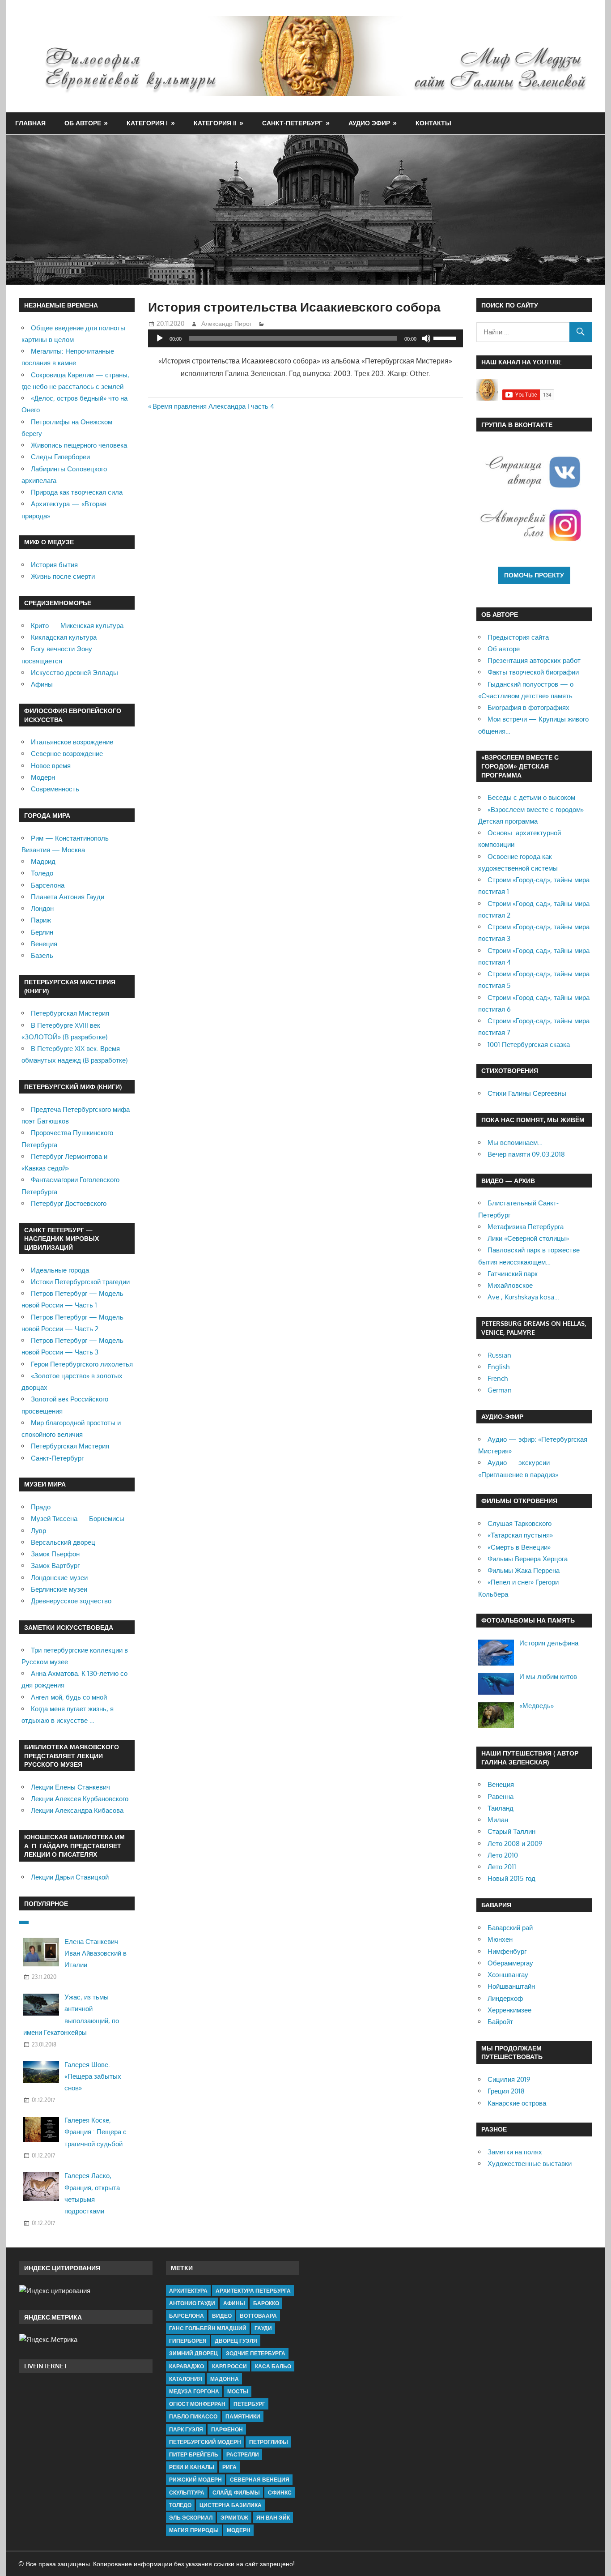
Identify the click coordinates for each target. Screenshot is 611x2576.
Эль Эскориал (191, 2518)
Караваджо (187, 2366)
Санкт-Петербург (292, 123)
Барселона (48, 885)
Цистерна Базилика (231, 2505)
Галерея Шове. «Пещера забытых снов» (93, 2076)
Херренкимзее (509, 2010)
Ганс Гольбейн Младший (208, 2328)
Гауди (263, 2328)
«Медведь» (537, 1706)
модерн (239, 2530)
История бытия (54, 565)
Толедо (42, 873)
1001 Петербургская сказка (529, 1044)
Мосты (238, 2391)
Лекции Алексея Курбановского (80, 1799)
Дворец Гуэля (236, 2341)
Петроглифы (269, 2442)
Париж (41, 920)
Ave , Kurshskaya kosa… (523, 1297)
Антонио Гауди (192, 2303)
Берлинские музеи (59, 1589)
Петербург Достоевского (69, 1203)
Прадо (41, 1507)
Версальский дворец (63, 1542)
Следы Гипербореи (60, 457)
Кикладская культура (64, 637)
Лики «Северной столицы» (528, 1238)
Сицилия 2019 (509, 2079)
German (500, 1390)
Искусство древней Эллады (74, 673)
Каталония (186, 2379)
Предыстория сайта (518, 637)
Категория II (215, 123)
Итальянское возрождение (72, 742)
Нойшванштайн (511, 1986)
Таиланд (501, 1808)
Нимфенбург (507, 1951)
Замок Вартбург (55, 1566)
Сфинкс (280, 2493)
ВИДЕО (222, 2316)
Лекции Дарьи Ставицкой (70, 1877)
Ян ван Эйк (273, 2518)
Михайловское (510, 1285)
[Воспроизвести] (160, 338)
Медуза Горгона (194, 2391)
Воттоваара (258, 2316)
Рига (229, 2467)
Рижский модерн (195, 2480)
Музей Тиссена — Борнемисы (78, 1519)
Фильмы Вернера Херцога (528, 1559)
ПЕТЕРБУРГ (249, 2404)
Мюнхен (500, 1939)
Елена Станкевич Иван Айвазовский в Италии (95, 1953)
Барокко (266, 2303)
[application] (305, 338)
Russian (499, 1355)
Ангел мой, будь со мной (69, 1697)
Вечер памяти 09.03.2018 (526, 1154)
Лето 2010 (503, 1855)
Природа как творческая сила (77, 492)
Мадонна (225, 2379)
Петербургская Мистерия (70, 1013)
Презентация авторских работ (534, 660)
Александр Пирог (227, 323)
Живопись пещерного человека (79, 445)
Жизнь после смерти (63, 576)
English (499, 1367)
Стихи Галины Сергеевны (527, 1093)
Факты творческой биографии (533, 672)
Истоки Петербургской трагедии (80, 1282)
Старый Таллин (511, 1831)
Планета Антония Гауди (68, 897)
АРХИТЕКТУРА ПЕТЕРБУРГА (253, 2291)
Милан (498, 1820)
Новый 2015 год (511, 1878)
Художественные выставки (530, 2164)
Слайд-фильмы (236, 2493)
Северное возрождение (67, 754)
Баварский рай (510, 1928)
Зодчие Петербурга (256, 2353)
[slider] (446, 337)
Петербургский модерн (205, 2442)
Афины (42, 684)
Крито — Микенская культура (77, 626)
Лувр (38, 1531)
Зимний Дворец (193, 2353)
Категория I (147, 123)
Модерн (43, 777)
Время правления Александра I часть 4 (213, 406)
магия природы (194, 2530)
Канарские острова (517, 2103)
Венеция (44, 944)
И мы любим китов (548, 1677)
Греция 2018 (506, 2091)
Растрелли (243, 2454)
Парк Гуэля (186, 2429)
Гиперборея (188, 2341)
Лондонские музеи (59, 1578)
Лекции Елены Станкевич (70, 1787)
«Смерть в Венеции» (519, 1547)
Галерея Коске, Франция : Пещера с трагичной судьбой (95, 2132)
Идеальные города (60, 1270)
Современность (55, 789)
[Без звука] (426, 338)
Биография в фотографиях (528, 707)
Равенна (501, 1796)
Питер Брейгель (194, 2454)
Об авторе (83, 123)
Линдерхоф (505, 1998)
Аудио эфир (369, 123)
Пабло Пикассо (193, 2416)
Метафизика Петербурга (526, 1227)
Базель (42, 955)
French (498, 1378)
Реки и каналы (192, 2467)
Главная (30, 123)
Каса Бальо (273, 2366)
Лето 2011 (502, 1867)
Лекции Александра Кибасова (77, 1810)
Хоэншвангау (508, 1975)
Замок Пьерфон (55, 1554)
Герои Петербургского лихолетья (82, 1364)
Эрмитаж (234, 2518)
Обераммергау (510, 1963)
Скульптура (187, 2493)
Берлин (42, 932)
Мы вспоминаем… (515, 1143)
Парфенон (227, 2429)
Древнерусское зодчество (71, 1601)
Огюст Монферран (197, 2404)
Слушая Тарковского (520, 1523)
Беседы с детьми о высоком (531, 797)
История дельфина (549, 1643)
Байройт (500, 2022)
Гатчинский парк (513, 1274)
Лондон (42, 908)
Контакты (433, 123)
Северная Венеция (260, 2480)
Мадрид (43, 861)
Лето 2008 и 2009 (515, 1843)
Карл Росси (229, 2366)
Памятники (243, 2416)
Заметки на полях (515, 2152)
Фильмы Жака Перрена (524, 1570)
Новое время (51, 766)
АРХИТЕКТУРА (188, 2291)
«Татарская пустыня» (520, 1535)
